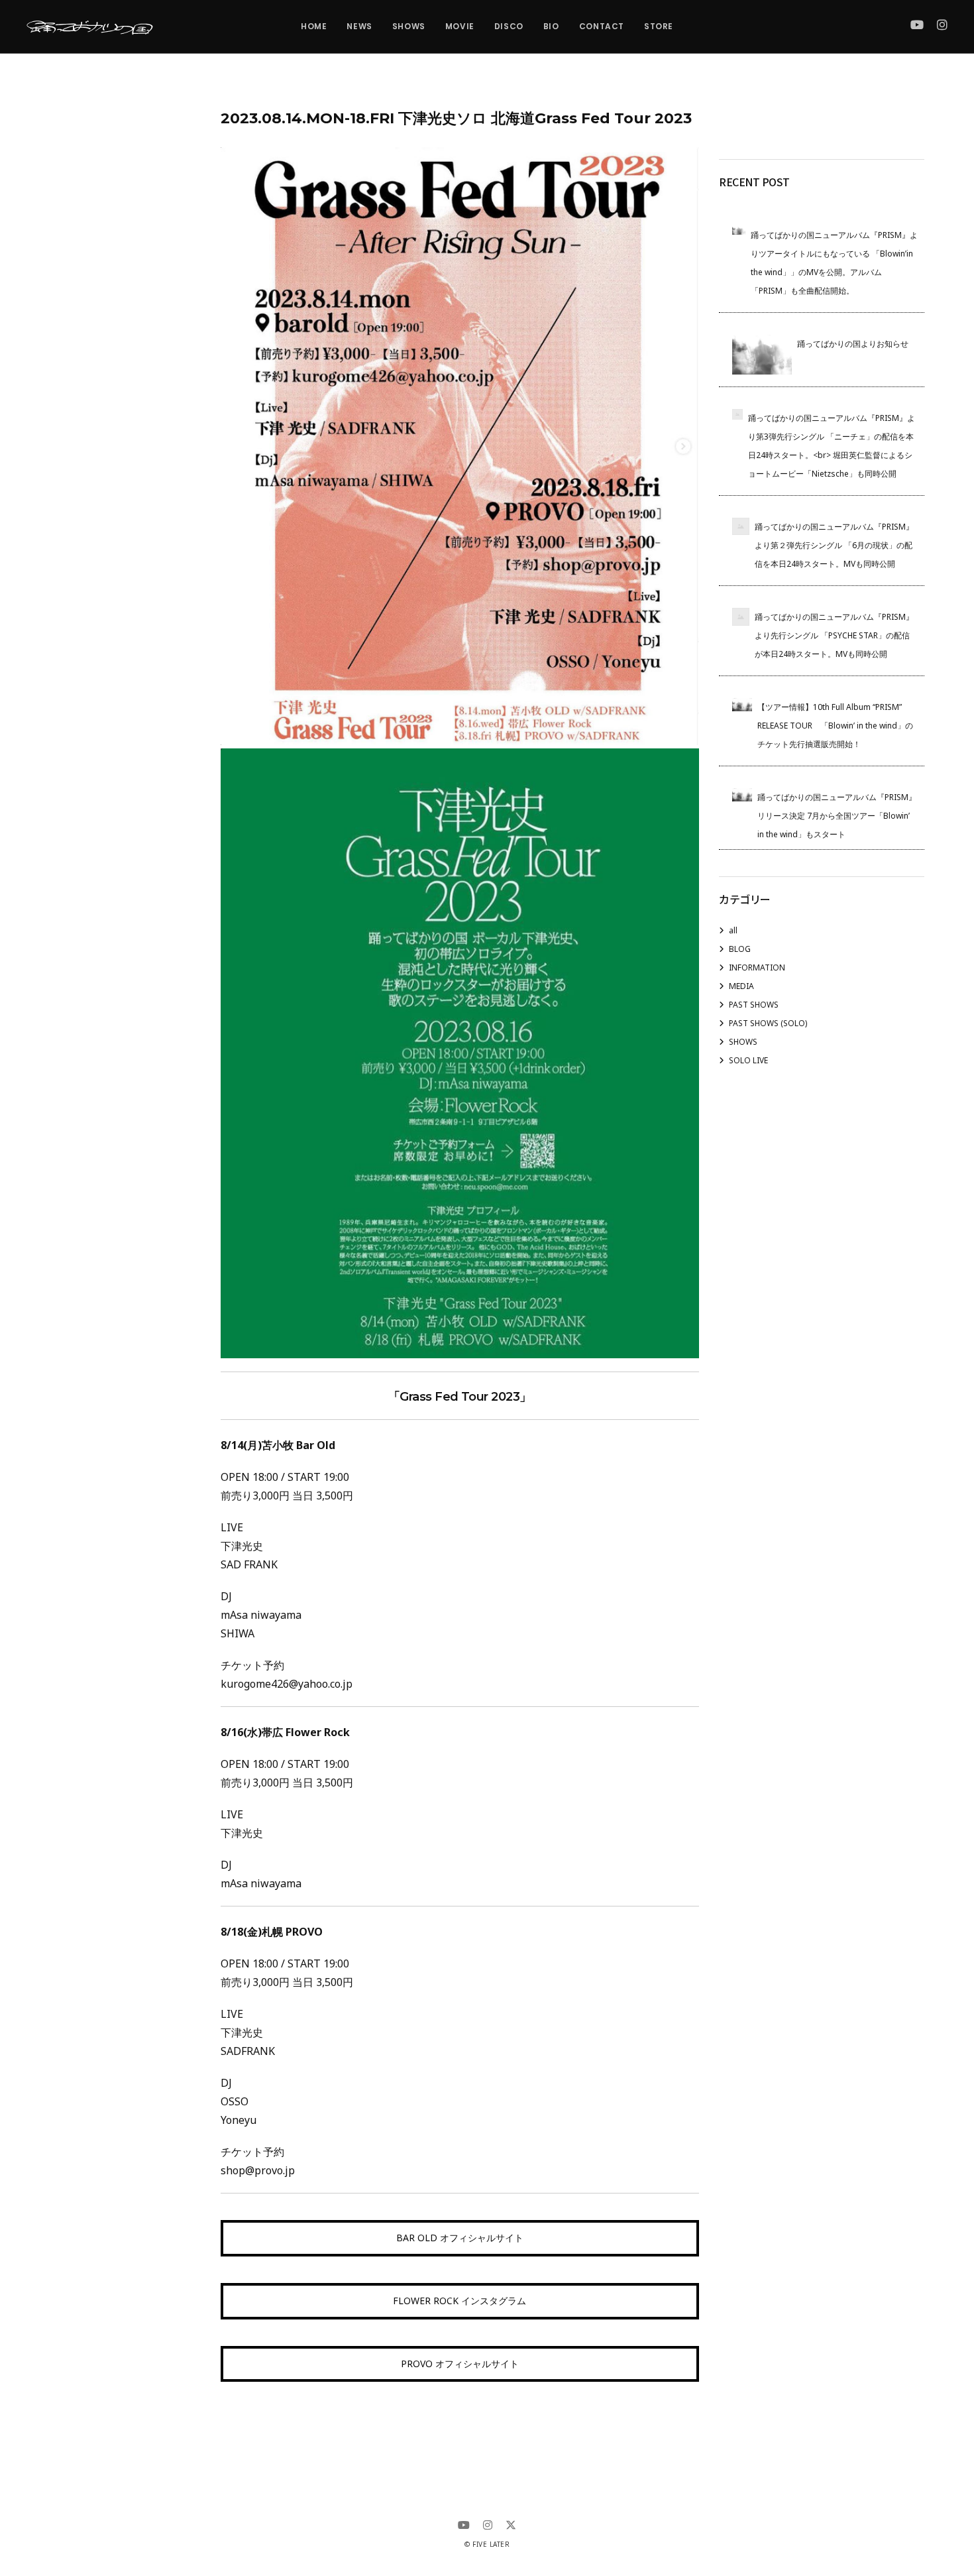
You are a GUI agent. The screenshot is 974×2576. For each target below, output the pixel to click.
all (733, 930)
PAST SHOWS (754, 1005)
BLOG (740, 949)
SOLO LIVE (748, 1060)
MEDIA (741, 986)
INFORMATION (757, 967)
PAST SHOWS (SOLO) (768, 1023)
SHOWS (743, 1042)
